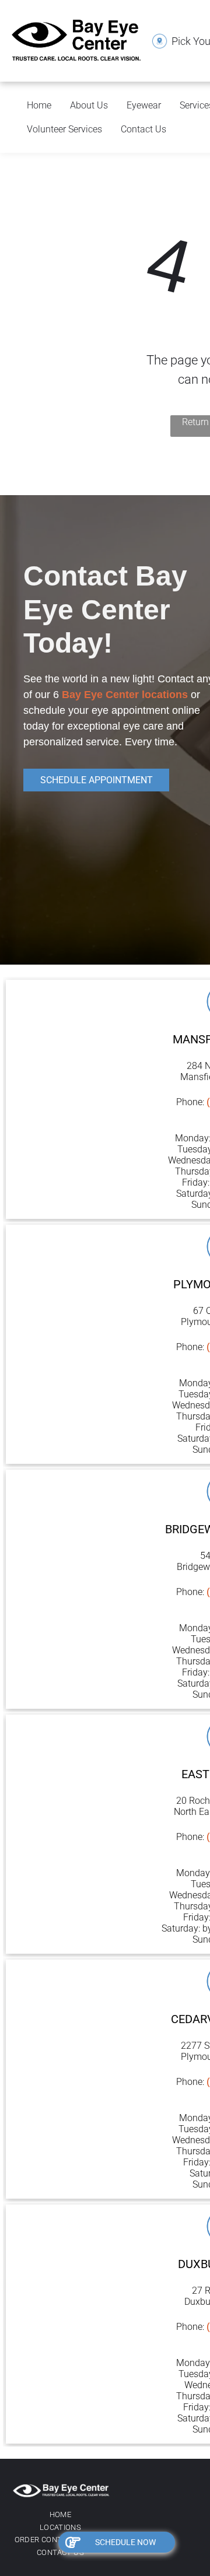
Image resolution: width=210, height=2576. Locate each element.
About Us (89, 105)
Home (39, 105)
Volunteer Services (64, 129)
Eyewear (144, 105)
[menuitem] (60, 2515)
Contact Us (143, 129)
